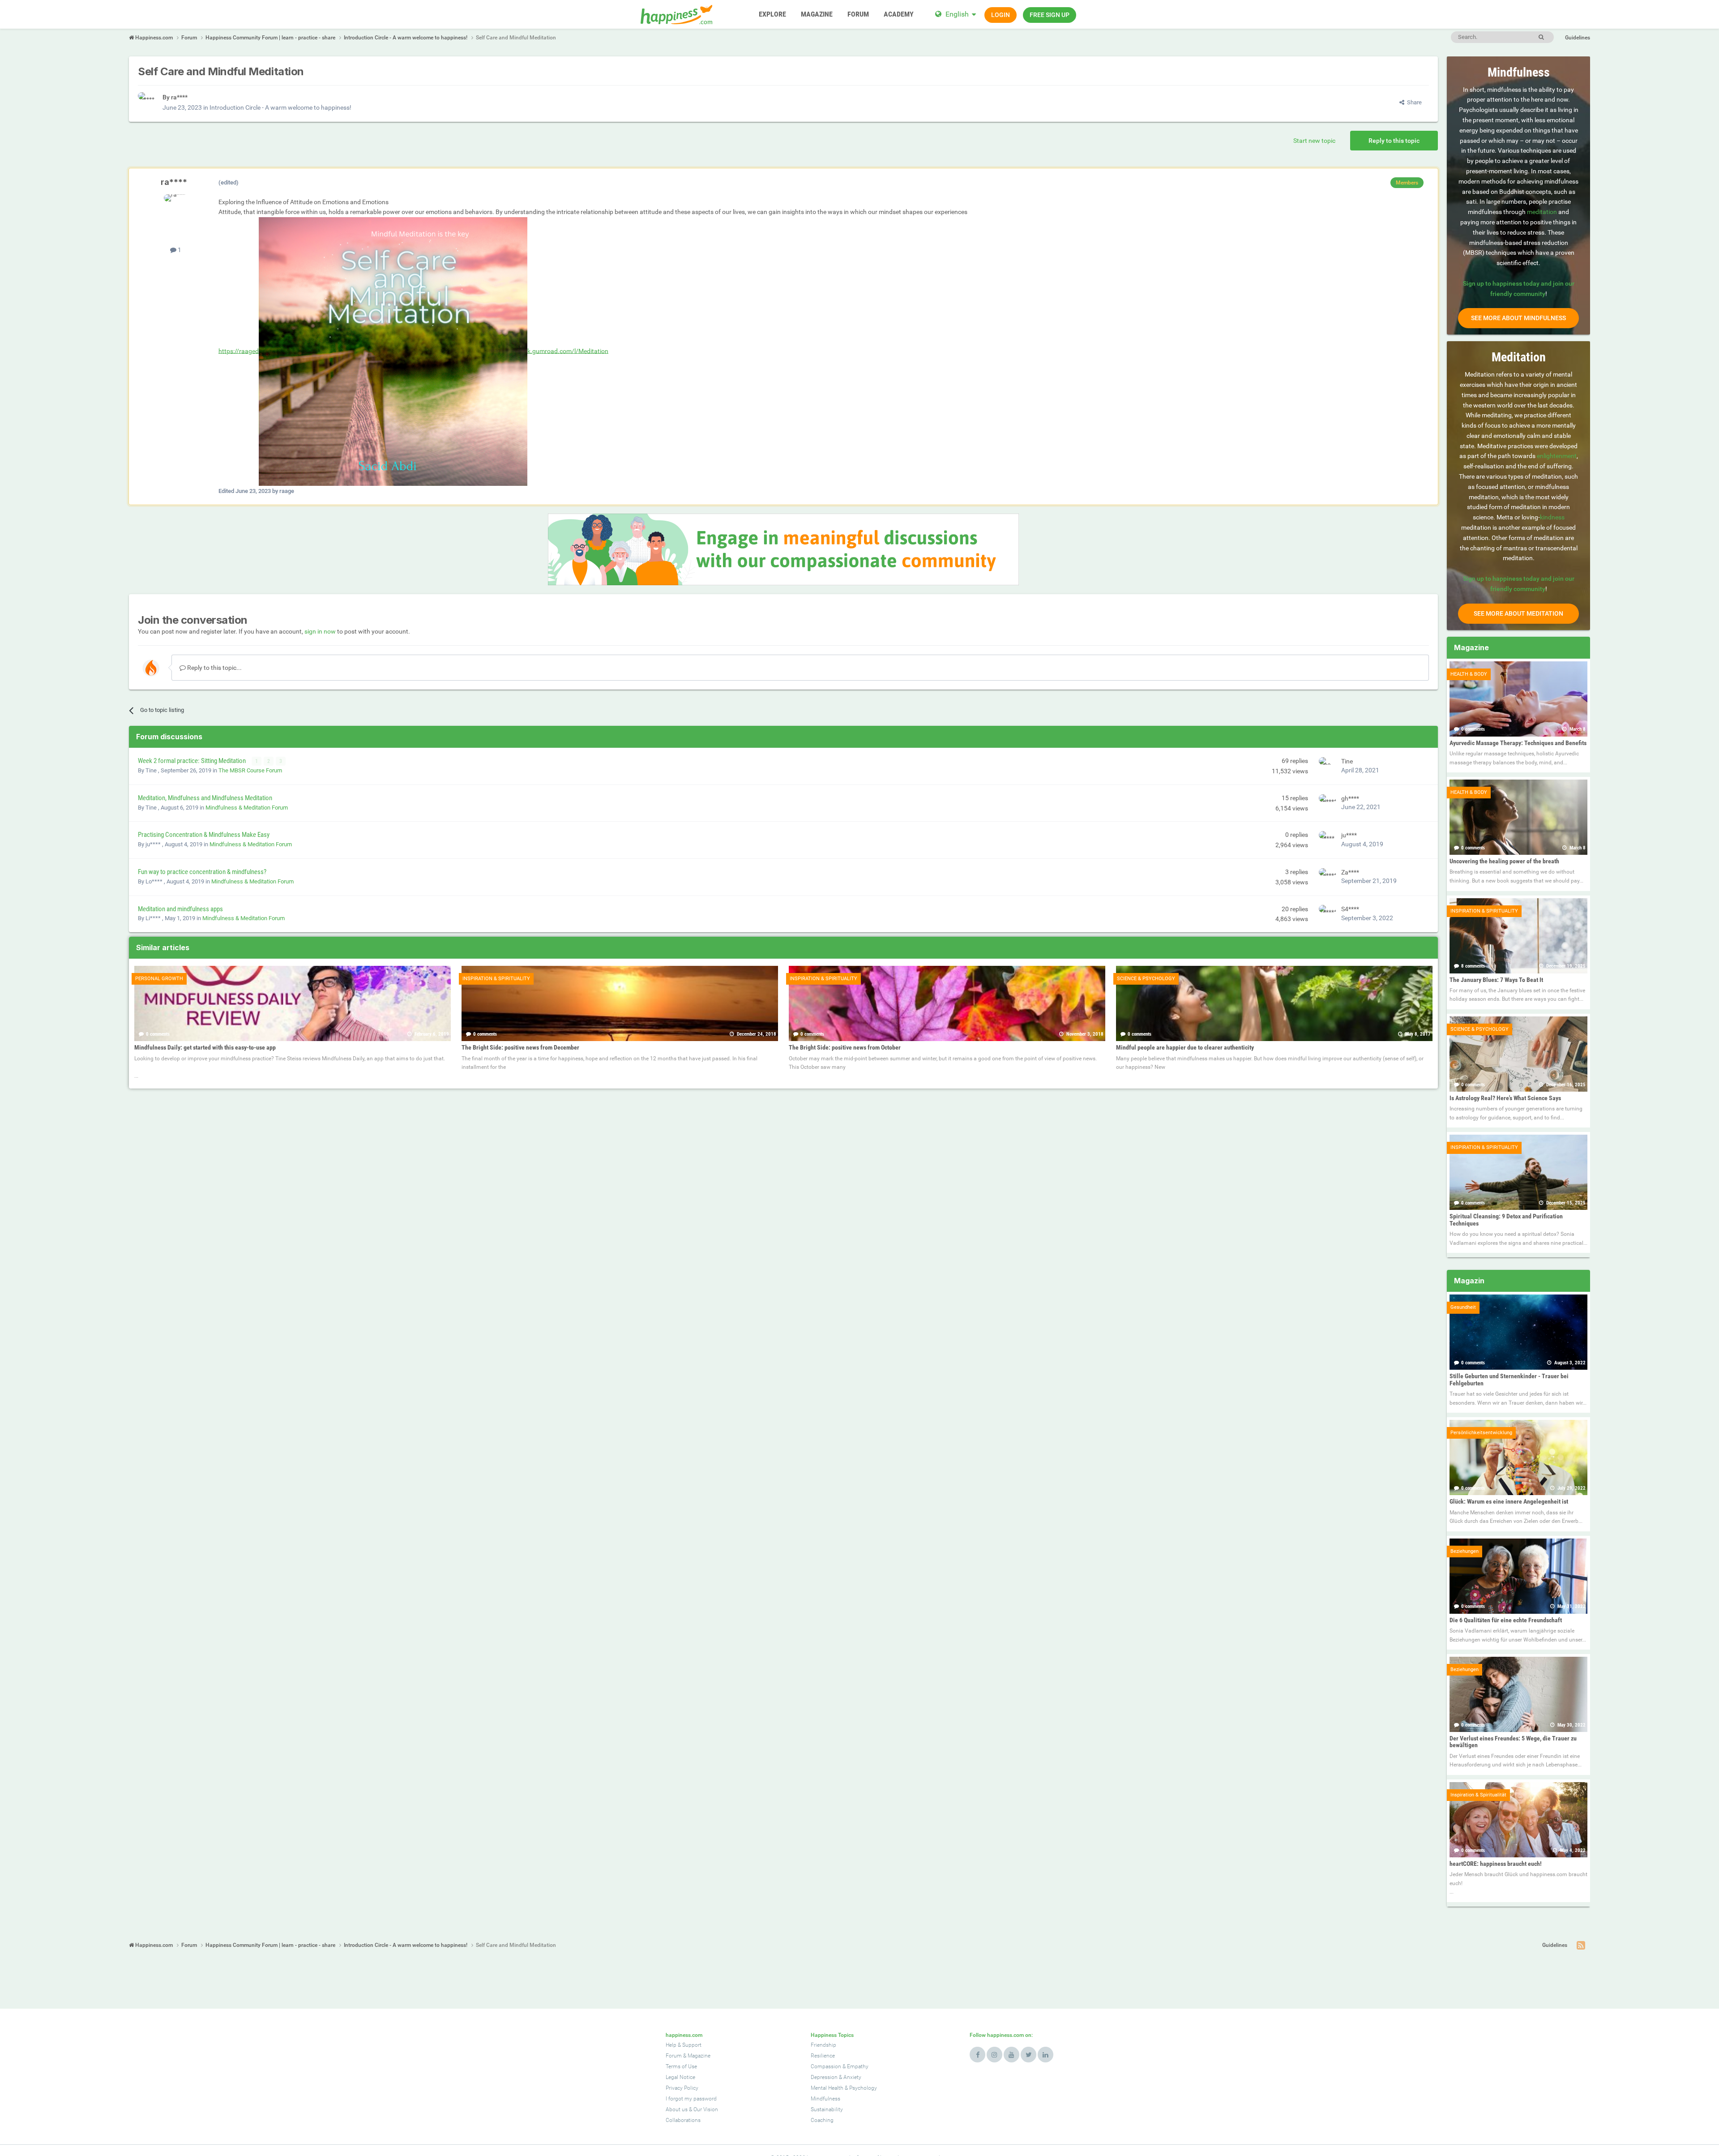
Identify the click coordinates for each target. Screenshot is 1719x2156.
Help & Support (684, 2045)
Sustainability (827, 2109)
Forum (674, 2056)
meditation (1542, 212)
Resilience (823, 2056)
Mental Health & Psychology (844, 2088)
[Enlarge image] (393, 351)
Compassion (826, 2066)
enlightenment (1557, 456)
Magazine (699, 2056)
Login (1001, 15)
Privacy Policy (682, 2088)
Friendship (823, 2045)
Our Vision (706, 2109)
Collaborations (683, 2120)
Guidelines (1578, 38)
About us (677, 2109)
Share (1413, 102)
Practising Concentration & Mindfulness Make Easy (204, 835)
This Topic (1504, 37)
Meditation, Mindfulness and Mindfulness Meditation (205, 798)
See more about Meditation (1518, 613)
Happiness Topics (832, 2035)
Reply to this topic (1394, 141)
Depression (824, 2077)
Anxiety (852, 2077)
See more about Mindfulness (1518, 318)
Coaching (822, 2120)
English (957, 14)
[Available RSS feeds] (1581, 1946)
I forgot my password (691, 2099)
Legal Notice (680, 2077)
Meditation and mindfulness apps (180, 909)
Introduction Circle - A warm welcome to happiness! (280, 107)
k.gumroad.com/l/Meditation (568, 351)
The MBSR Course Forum (250, 770)
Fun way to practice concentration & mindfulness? (202, 872)
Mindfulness (825, 2099)
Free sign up (1050, 15)
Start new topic (1314, 141)
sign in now (320, 631)
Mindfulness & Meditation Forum (247, 808)
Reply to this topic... (214, 668)
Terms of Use (681, 2066)
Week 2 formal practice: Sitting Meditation (192, 761)
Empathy (858, 2066)
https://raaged (239, 351)
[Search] (1541, 37)
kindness (1552, 517)
